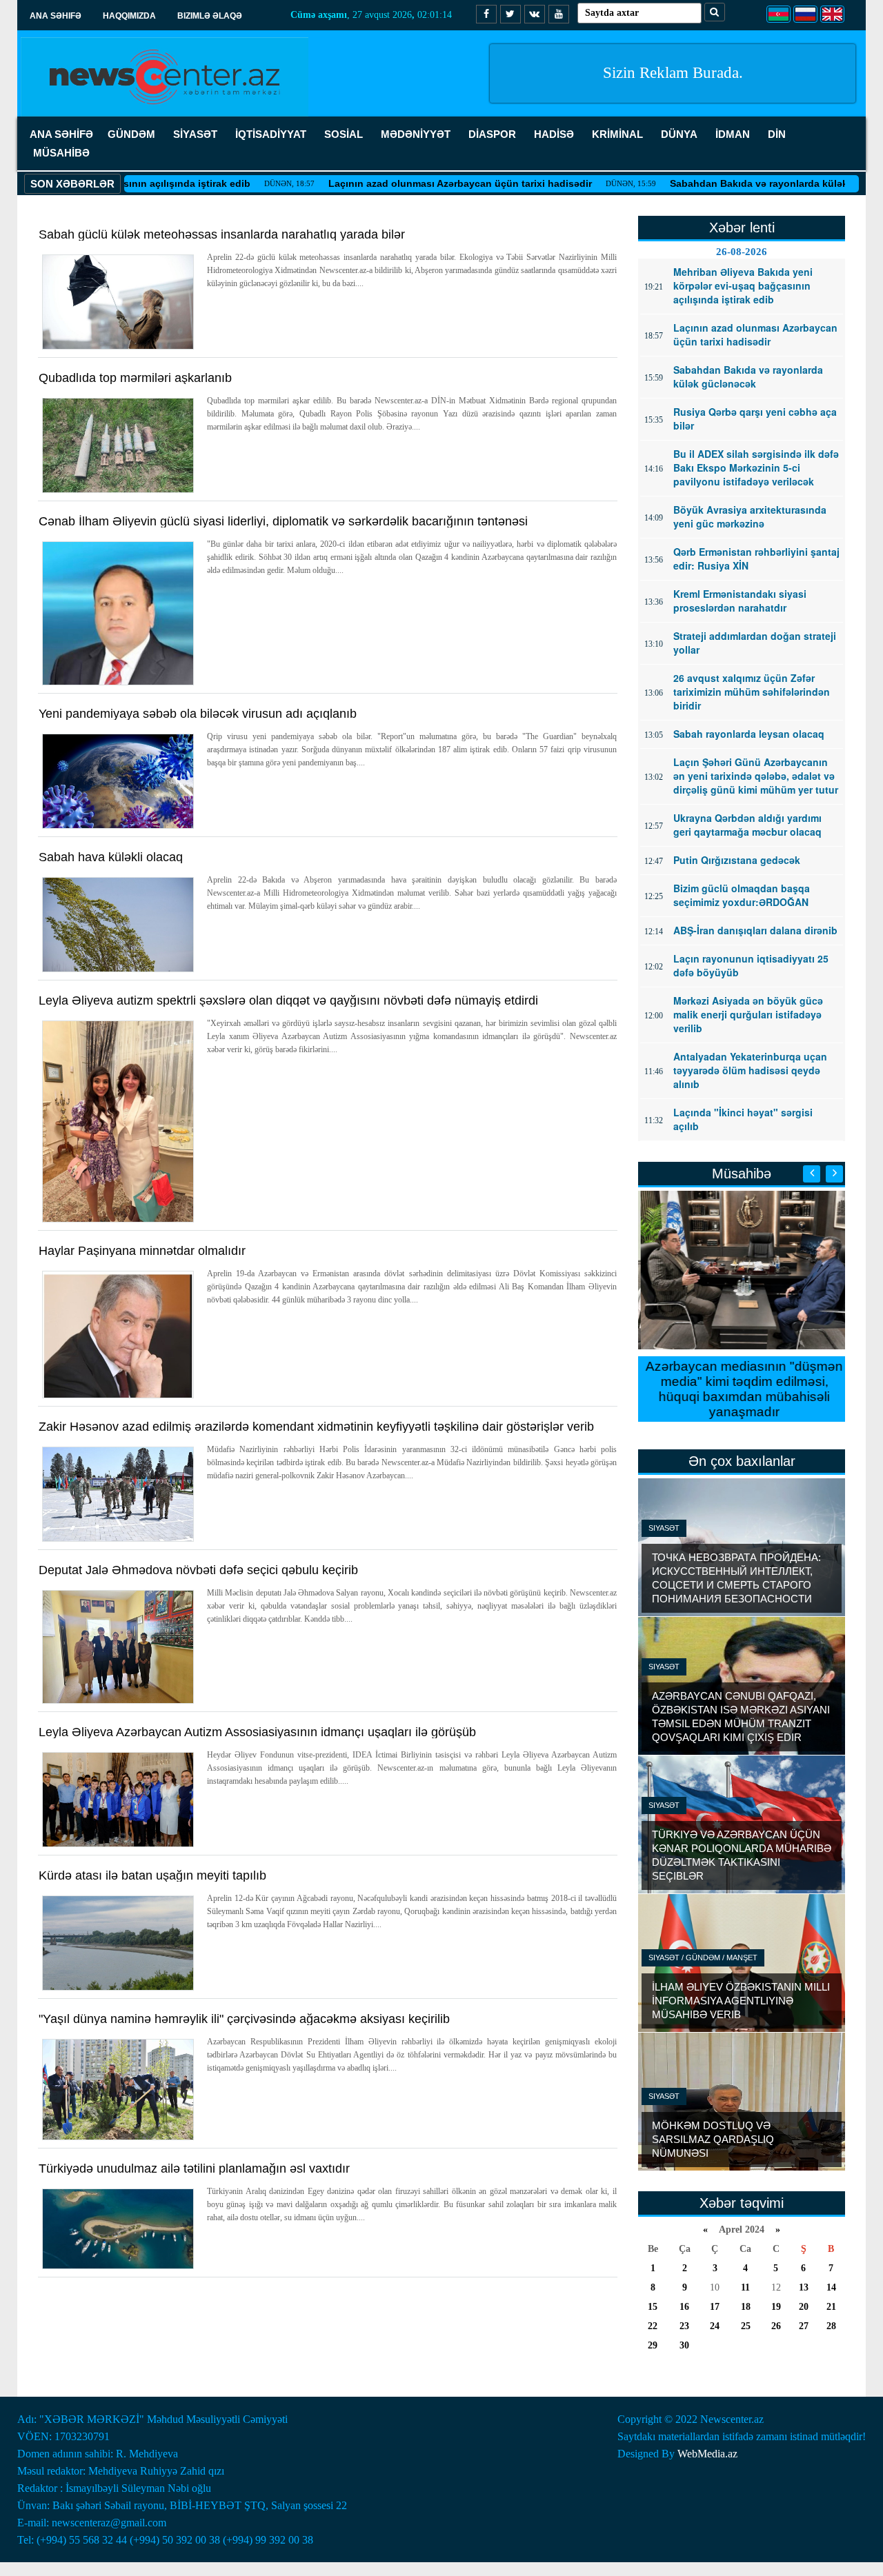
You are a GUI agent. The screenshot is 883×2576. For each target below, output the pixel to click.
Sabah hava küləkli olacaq (111, 857)
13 (804, 2287)
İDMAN (733, 134)
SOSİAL (344, 134)
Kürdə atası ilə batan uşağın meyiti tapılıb (152, 1875)
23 (684, 2326)
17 (715, 2307)
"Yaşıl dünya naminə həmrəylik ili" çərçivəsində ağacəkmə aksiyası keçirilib (244, 2019)
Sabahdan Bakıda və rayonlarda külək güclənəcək (730, 183)
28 (831, 2326)
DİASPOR (492, 134)
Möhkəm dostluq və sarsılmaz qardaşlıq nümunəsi (713, 2139)
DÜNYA (679, 134)
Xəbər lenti (742, 228)
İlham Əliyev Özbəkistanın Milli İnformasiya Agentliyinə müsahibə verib (741, 2001)
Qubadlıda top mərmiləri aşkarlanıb (135, 378)
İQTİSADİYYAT (271, 134)
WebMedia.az (707, 2454)
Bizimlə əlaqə (210, 16)
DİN (777, 134)
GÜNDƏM (131, 134)
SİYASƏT (195, 134)
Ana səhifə (56, 16)
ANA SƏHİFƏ (61, 134)
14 (831, 2287)
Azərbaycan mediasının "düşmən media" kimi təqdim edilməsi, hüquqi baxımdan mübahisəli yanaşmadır (742, 1389)
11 (745, 2287)
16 (684, 2307)
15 (653, 2307)
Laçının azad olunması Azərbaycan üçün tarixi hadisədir (403, 183)
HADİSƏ (554, 134)
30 (684, 2345)
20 (804, 2307)
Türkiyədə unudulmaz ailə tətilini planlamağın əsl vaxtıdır (194, 2169)
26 (776, 2326)
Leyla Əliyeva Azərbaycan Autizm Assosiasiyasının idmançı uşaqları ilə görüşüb (257, 1732)
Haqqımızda (129, 16)
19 (776, 2307)
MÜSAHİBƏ (61, 153)
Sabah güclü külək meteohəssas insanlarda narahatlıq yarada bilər (222, 234)
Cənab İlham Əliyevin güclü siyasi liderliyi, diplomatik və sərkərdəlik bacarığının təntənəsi (283, 521)
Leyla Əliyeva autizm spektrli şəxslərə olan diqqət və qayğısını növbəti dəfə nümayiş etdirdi (288, 1000)
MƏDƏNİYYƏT (416, 134)
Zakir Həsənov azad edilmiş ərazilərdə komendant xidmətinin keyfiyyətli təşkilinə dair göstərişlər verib (316, 1427)
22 (653, 2326)
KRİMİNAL (617, 134)
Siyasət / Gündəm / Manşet (703, 1958)
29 (653, 2345)
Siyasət (664, 1528)
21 (831, 2307)
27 (804, 2326)
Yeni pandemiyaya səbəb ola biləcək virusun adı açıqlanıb (198, 714)
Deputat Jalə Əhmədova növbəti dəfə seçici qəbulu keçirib (198, 1570)
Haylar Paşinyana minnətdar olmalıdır (142, 1251)
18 (746, 2307)
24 (715, 2326)
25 (746, 2326)
